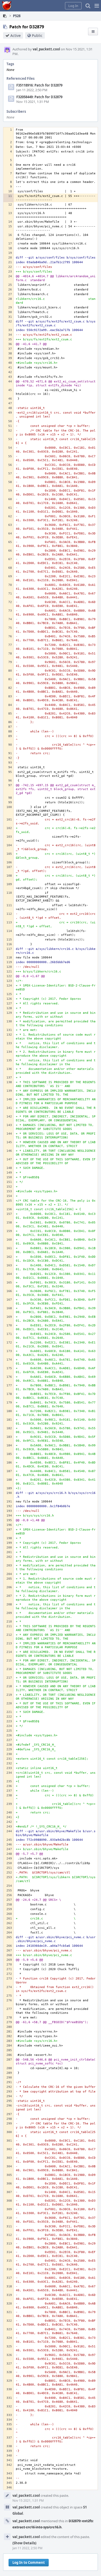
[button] (97, 6)
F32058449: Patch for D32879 (39, 97)
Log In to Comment (29, 2562)
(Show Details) (24, 2543)
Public (37, 35)
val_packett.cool (46, 49)
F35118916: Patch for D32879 (39, 85)
